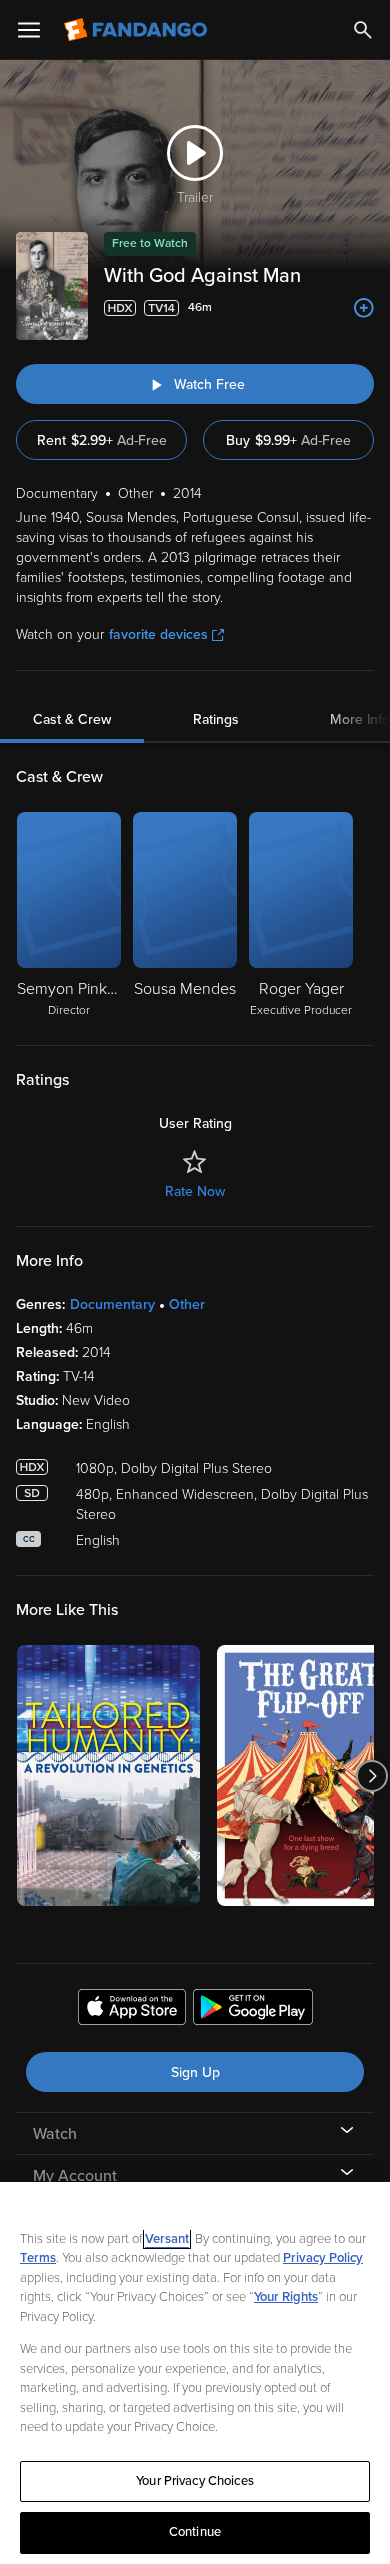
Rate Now (195, 1191)
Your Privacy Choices (195, 2481)
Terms (38, 2258)
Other (187, 1304)
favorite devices (158, 634)
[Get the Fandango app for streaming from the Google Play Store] (253, 2010)
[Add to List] (364, 308)
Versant (167, 2239)
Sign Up (195, 2072)
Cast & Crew (72, 719)
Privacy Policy (323, 2258)
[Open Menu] (29, 30)
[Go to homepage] (137, 30)
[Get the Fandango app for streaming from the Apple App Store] (132, 2010)
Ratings (216, 719)
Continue (195, 2532)
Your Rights (286, 2297)
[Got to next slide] (371, 1775)
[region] (195, 2373)
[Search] (363, 30)
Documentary (112, 1304)
